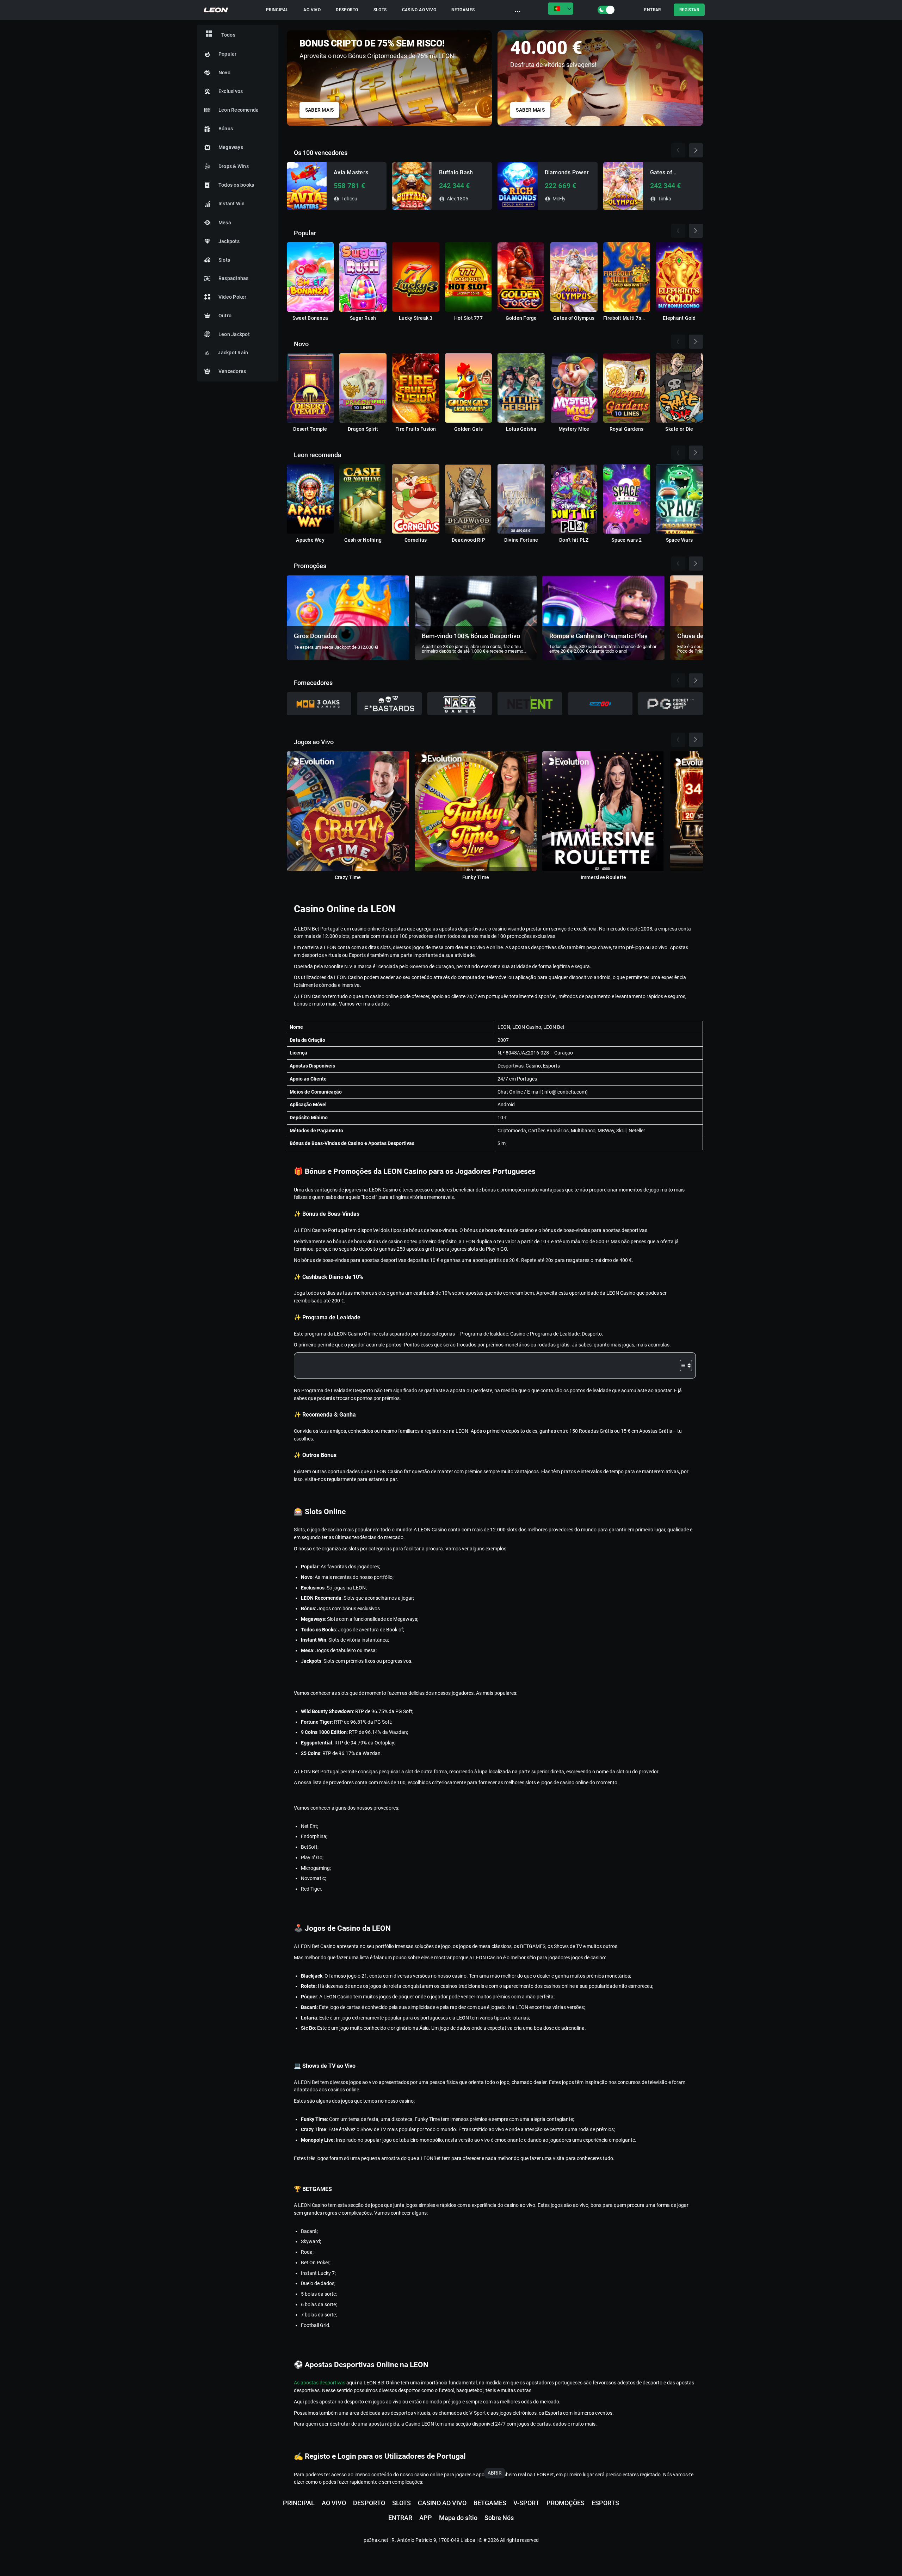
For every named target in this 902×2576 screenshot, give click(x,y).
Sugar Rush (363, 318)
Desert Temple (310, 429)
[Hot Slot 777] (469, 277)
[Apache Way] (310, 499)
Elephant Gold (679, 318)
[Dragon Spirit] (363, 388)
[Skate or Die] (679, 388)
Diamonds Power (567, 172)
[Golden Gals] (469, 388)
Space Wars (679, 540)
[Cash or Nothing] (363, 499)
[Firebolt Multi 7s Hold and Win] (627, 277)
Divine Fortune (521, 540)
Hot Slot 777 (468, 318)
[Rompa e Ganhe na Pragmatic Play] (603, 617)
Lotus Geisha (521, 429)
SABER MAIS (320, 110)
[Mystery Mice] (574, 388)
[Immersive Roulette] (603, 811)
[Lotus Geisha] (521, 388)
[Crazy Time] (348, 811)
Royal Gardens (626, 429)
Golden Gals (468, 429)
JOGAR (307, 186)
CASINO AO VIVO (419, 10)
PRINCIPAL (277, 10)
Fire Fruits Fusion (416, 429)
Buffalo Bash (456, 172)
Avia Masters (351, 172)
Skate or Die (679, 429)
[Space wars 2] (627, 499)
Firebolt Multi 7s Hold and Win (622, 318)
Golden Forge (521, 318)
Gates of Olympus (574, 318)
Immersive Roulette (604, 877)
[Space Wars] (679, 499)
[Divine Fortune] (521, 499)
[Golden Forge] (521, 277)
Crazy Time (348, 877)
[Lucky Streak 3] (416, 277)
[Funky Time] (476, 811)
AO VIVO (312, 10)
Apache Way (310, 540)
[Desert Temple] (310, 388)
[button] (698, 76)
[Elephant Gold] (679, 277)
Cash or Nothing (363, 540)
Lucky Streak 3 (416, 318)
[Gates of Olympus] (574, 277)
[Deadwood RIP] (469, 499)
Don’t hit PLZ (574, 540)
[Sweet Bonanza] (310, 277)
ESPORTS (605, 2503)
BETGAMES (463, 10)
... (518, 10)
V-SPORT (526, 2503)
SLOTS (380, 10)
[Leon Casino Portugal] (216, 10)
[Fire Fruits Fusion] (416, 388)
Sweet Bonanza (310, 318)
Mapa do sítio (458, 2518)
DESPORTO (347, 10)
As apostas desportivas (320, 2383)
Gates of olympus (661, 173)
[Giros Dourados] (348, 617)
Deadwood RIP (468, 540)
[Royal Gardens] (627, 388)
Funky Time (476, 877)
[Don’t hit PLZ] (574, 499)
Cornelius (416, 540)
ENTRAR (652, 10)
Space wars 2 (626, 540)
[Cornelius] (416, 499)
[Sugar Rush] (363, 277)
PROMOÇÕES (566, 2503)
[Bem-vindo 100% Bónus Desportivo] (476, 617)
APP (426, 2518)
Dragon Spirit (363, 429)
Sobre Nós (499, 2518)
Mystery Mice (574, 429)
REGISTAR (689, 10)
